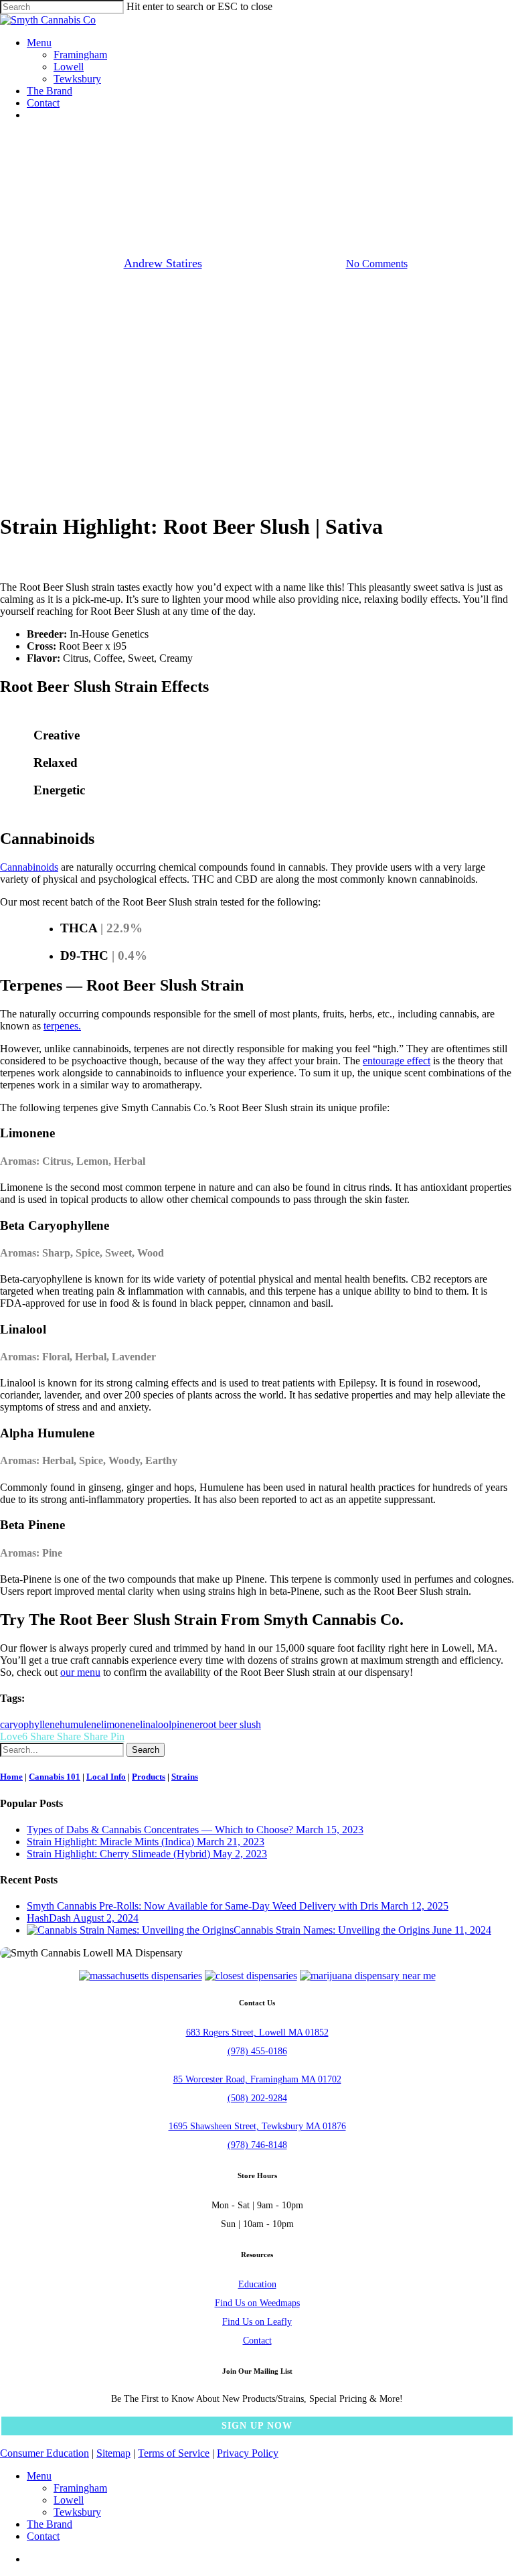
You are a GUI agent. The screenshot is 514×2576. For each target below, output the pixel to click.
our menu (80, 1672)
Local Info (106, 1777)
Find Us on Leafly (257, 2322)
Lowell (69, 2500)
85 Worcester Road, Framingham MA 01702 (257, 2079)
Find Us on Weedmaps (257, 2303)
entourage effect (397, 1061)
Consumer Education (45, 2453)
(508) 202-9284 (257, 2098)
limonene (120, 1724)
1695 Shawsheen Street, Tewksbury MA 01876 (257, 2126)
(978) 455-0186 (257, 2051)
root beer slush (230, 1724)
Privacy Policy (248, 2453)
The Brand (50, 2524)
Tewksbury (77, 2512)
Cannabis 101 (55, 1777)
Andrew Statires (163, 263)
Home (11, 1777)
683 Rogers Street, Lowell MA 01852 (257, 2032)
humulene (80, 1724)
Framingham (80, 2488)
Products (149, 1777)
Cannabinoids (29, 867)
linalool (156, 1724)
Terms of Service (174, 2453)
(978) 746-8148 (257, 2145)
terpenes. (62, 1026)
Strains (257, 195)
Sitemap (113, 2453)
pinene (185, 1724)
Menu (39, 2476)
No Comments (377, 264)
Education (257, 2284)
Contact (257, 2341)
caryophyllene (30, 1724)
